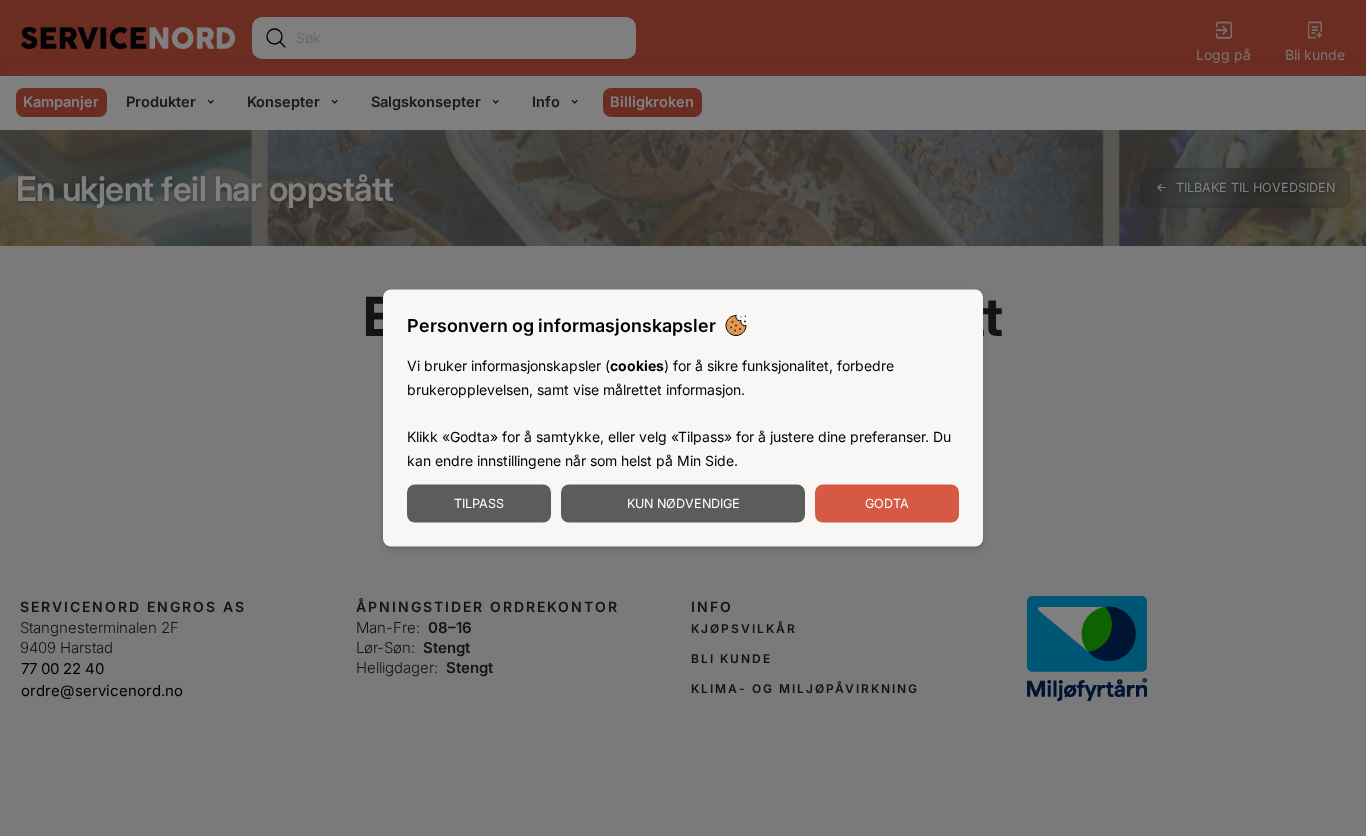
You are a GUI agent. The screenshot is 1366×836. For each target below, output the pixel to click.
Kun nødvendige (683, 502)
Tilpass (479, 502)
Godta (887, 502)
